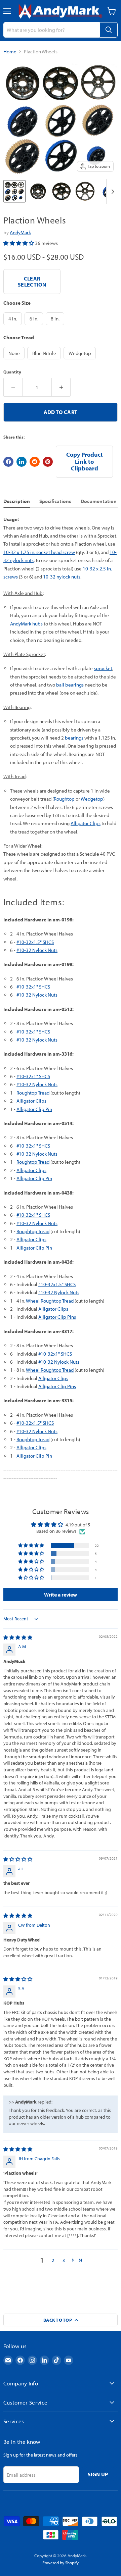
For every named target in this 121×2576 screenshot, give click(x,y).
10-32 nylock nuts (62, 577)
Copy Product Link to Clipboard (85, 461)
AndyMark (20, 232)
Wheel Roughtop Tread (50, 1301)
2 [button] (53, 2260)
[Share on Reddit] (35, 462)
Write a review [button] (61, 1595)
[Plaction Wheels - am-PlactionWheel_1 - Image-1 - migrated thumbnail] (14, 191)
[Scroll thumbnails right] (112, 191)
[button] (19, 243)
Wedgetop (92, 799)
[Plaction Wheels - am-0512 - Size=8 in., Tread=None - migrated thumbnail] (85, 191)
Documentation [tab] (99, 501)
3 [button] (64, 2260)
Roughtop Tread (33, 1093)
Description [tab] (17, 501)
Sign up (98, 2474)
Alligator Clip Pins (57, 1317)
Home (10, 52)
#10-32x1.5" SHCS (35, 942)
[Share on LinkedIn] (22, 462)
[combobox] (51, 30)
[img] (18, 1637)
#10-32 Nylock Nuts (37, 950)
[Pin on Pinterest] (48, 462)
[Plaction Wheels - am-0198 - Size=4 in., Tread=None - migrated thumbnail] (38, 191)
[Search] (109, 30)
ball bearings (70, 685)
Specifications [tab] (55, 501)
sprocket (103, 668)
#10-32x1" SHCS (33, 987)
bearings (75, 738)
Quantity (12, 372)
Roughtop (64, 799)
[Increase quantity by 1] (61, 387)
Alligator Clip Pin (34, 1109)
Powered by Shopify (61, 2563)
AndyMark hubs (26, 624)
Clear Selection (32, 282)
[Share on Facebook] (8, 462)
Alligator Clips (86, 823)
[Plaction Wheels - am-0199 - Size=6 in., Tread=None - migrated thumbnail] (62, 191)
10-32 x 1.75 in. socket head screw (39, 552)
